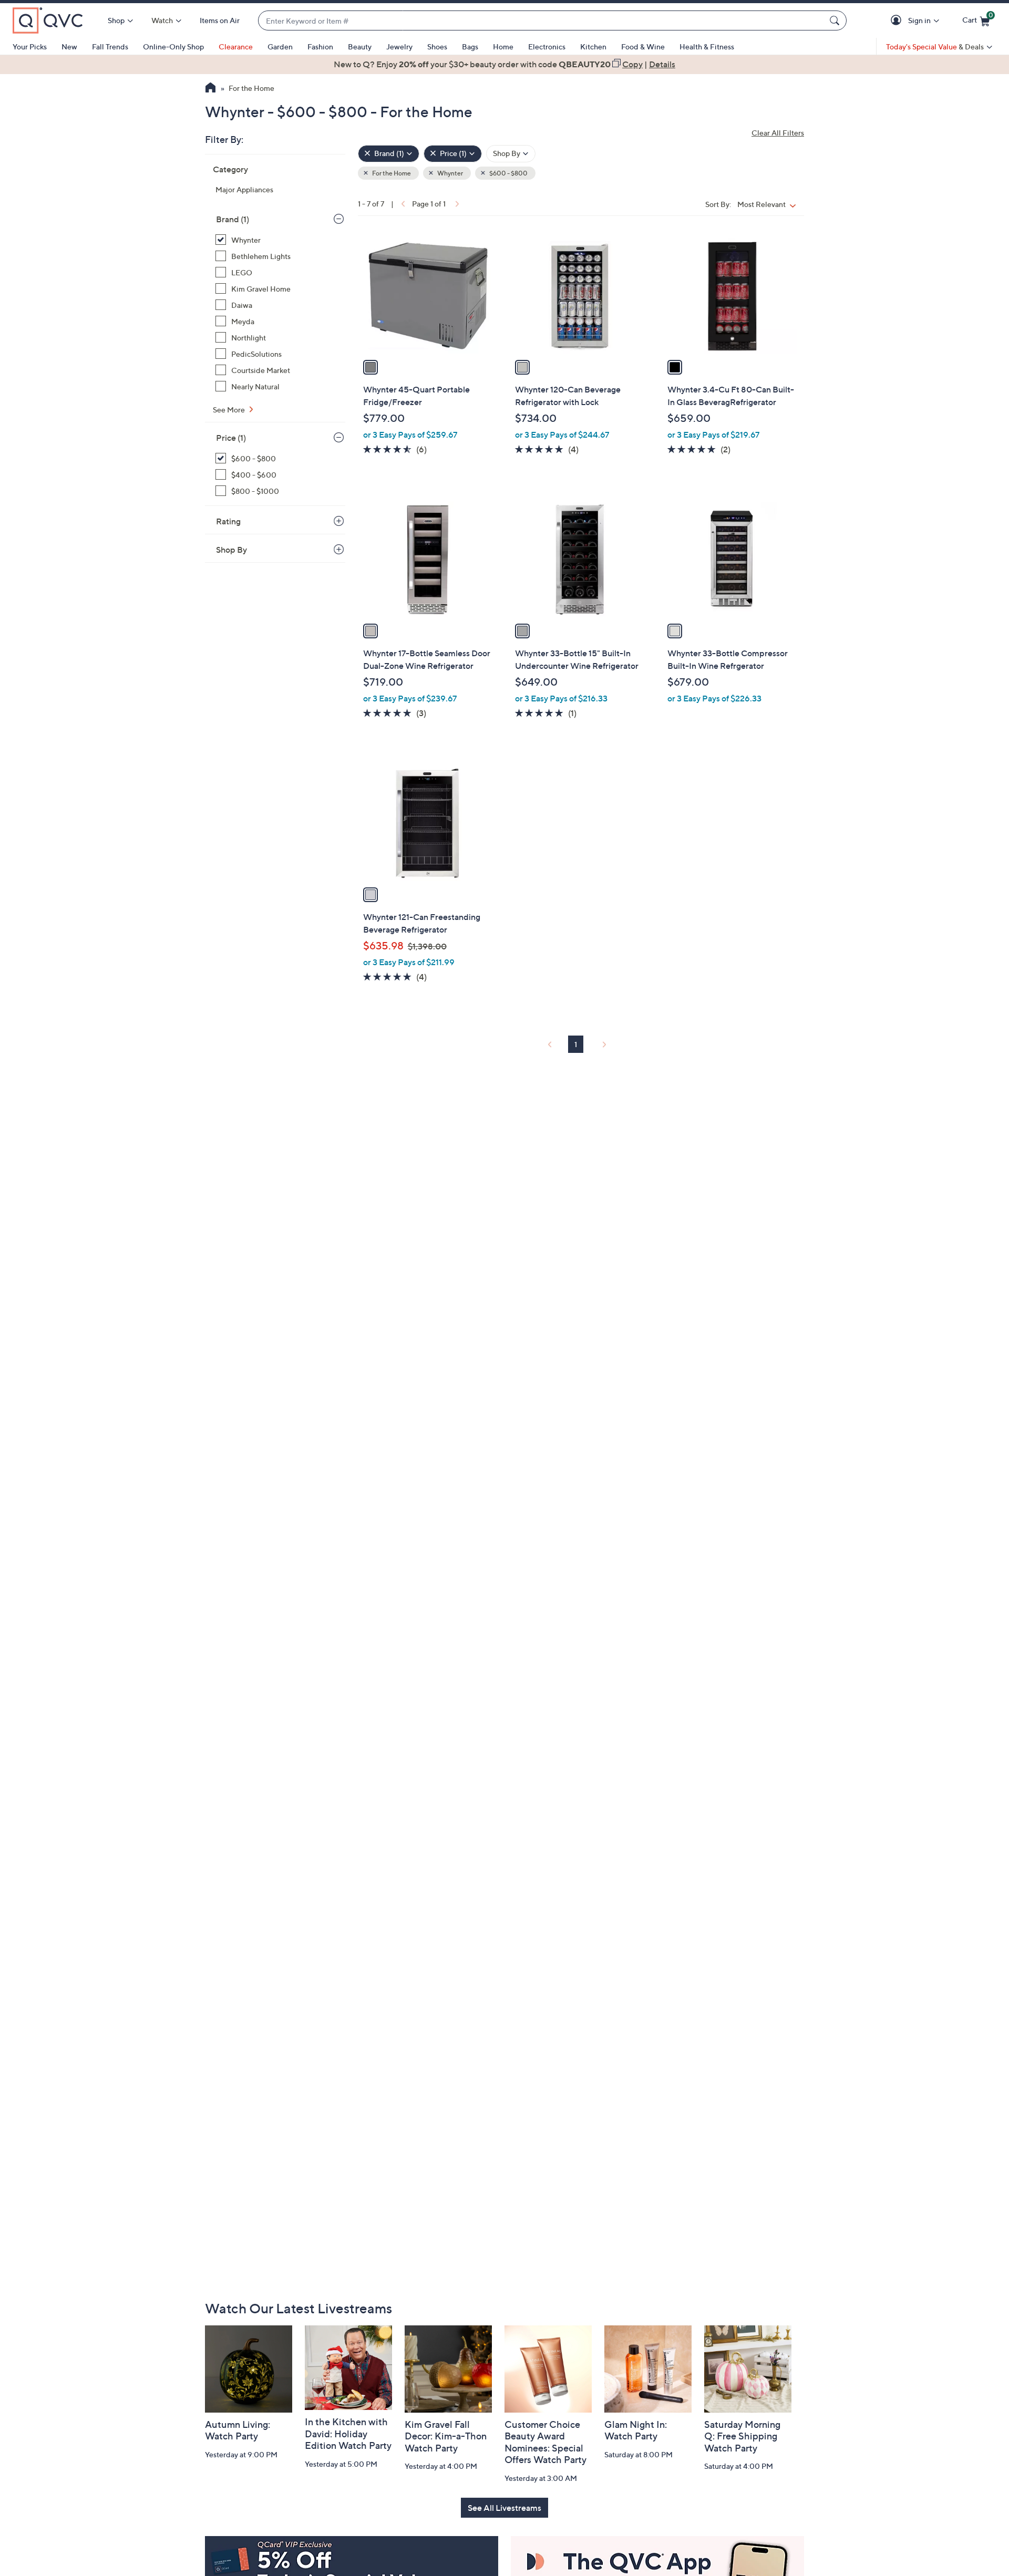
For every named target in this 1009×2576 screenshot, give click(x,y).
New (69, 46)
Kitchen (593, 46)
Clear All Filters (778, 133)
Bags (470, 46)
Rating (228, 521)
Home (503, 46)
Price (231, 438)
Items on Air (220, 20)
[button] (898, 21)
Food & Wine (643, 46)
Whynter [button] (450, 173)
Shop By (231, 550)
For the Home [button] (391, 173)
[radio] (370, 367)
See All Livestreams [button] (504, 2508)
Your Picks (30, 46)
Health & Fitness (707, 46)
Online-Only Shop (173, 46)
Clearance (236, 46)
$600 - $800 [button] (508, 173)
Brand (233, 219)
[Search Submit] (836, 20)
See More (230, 410)
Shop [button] (116, 20)
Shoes (437, 46)
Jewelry (399, 46)
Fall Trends (110, 46)
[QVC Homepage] (210, 89)
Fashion (320, 46)
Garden (280, 46)
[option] (504, 64)
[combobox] (542, 21)
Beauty (360, 46)
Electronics (547, 46)
